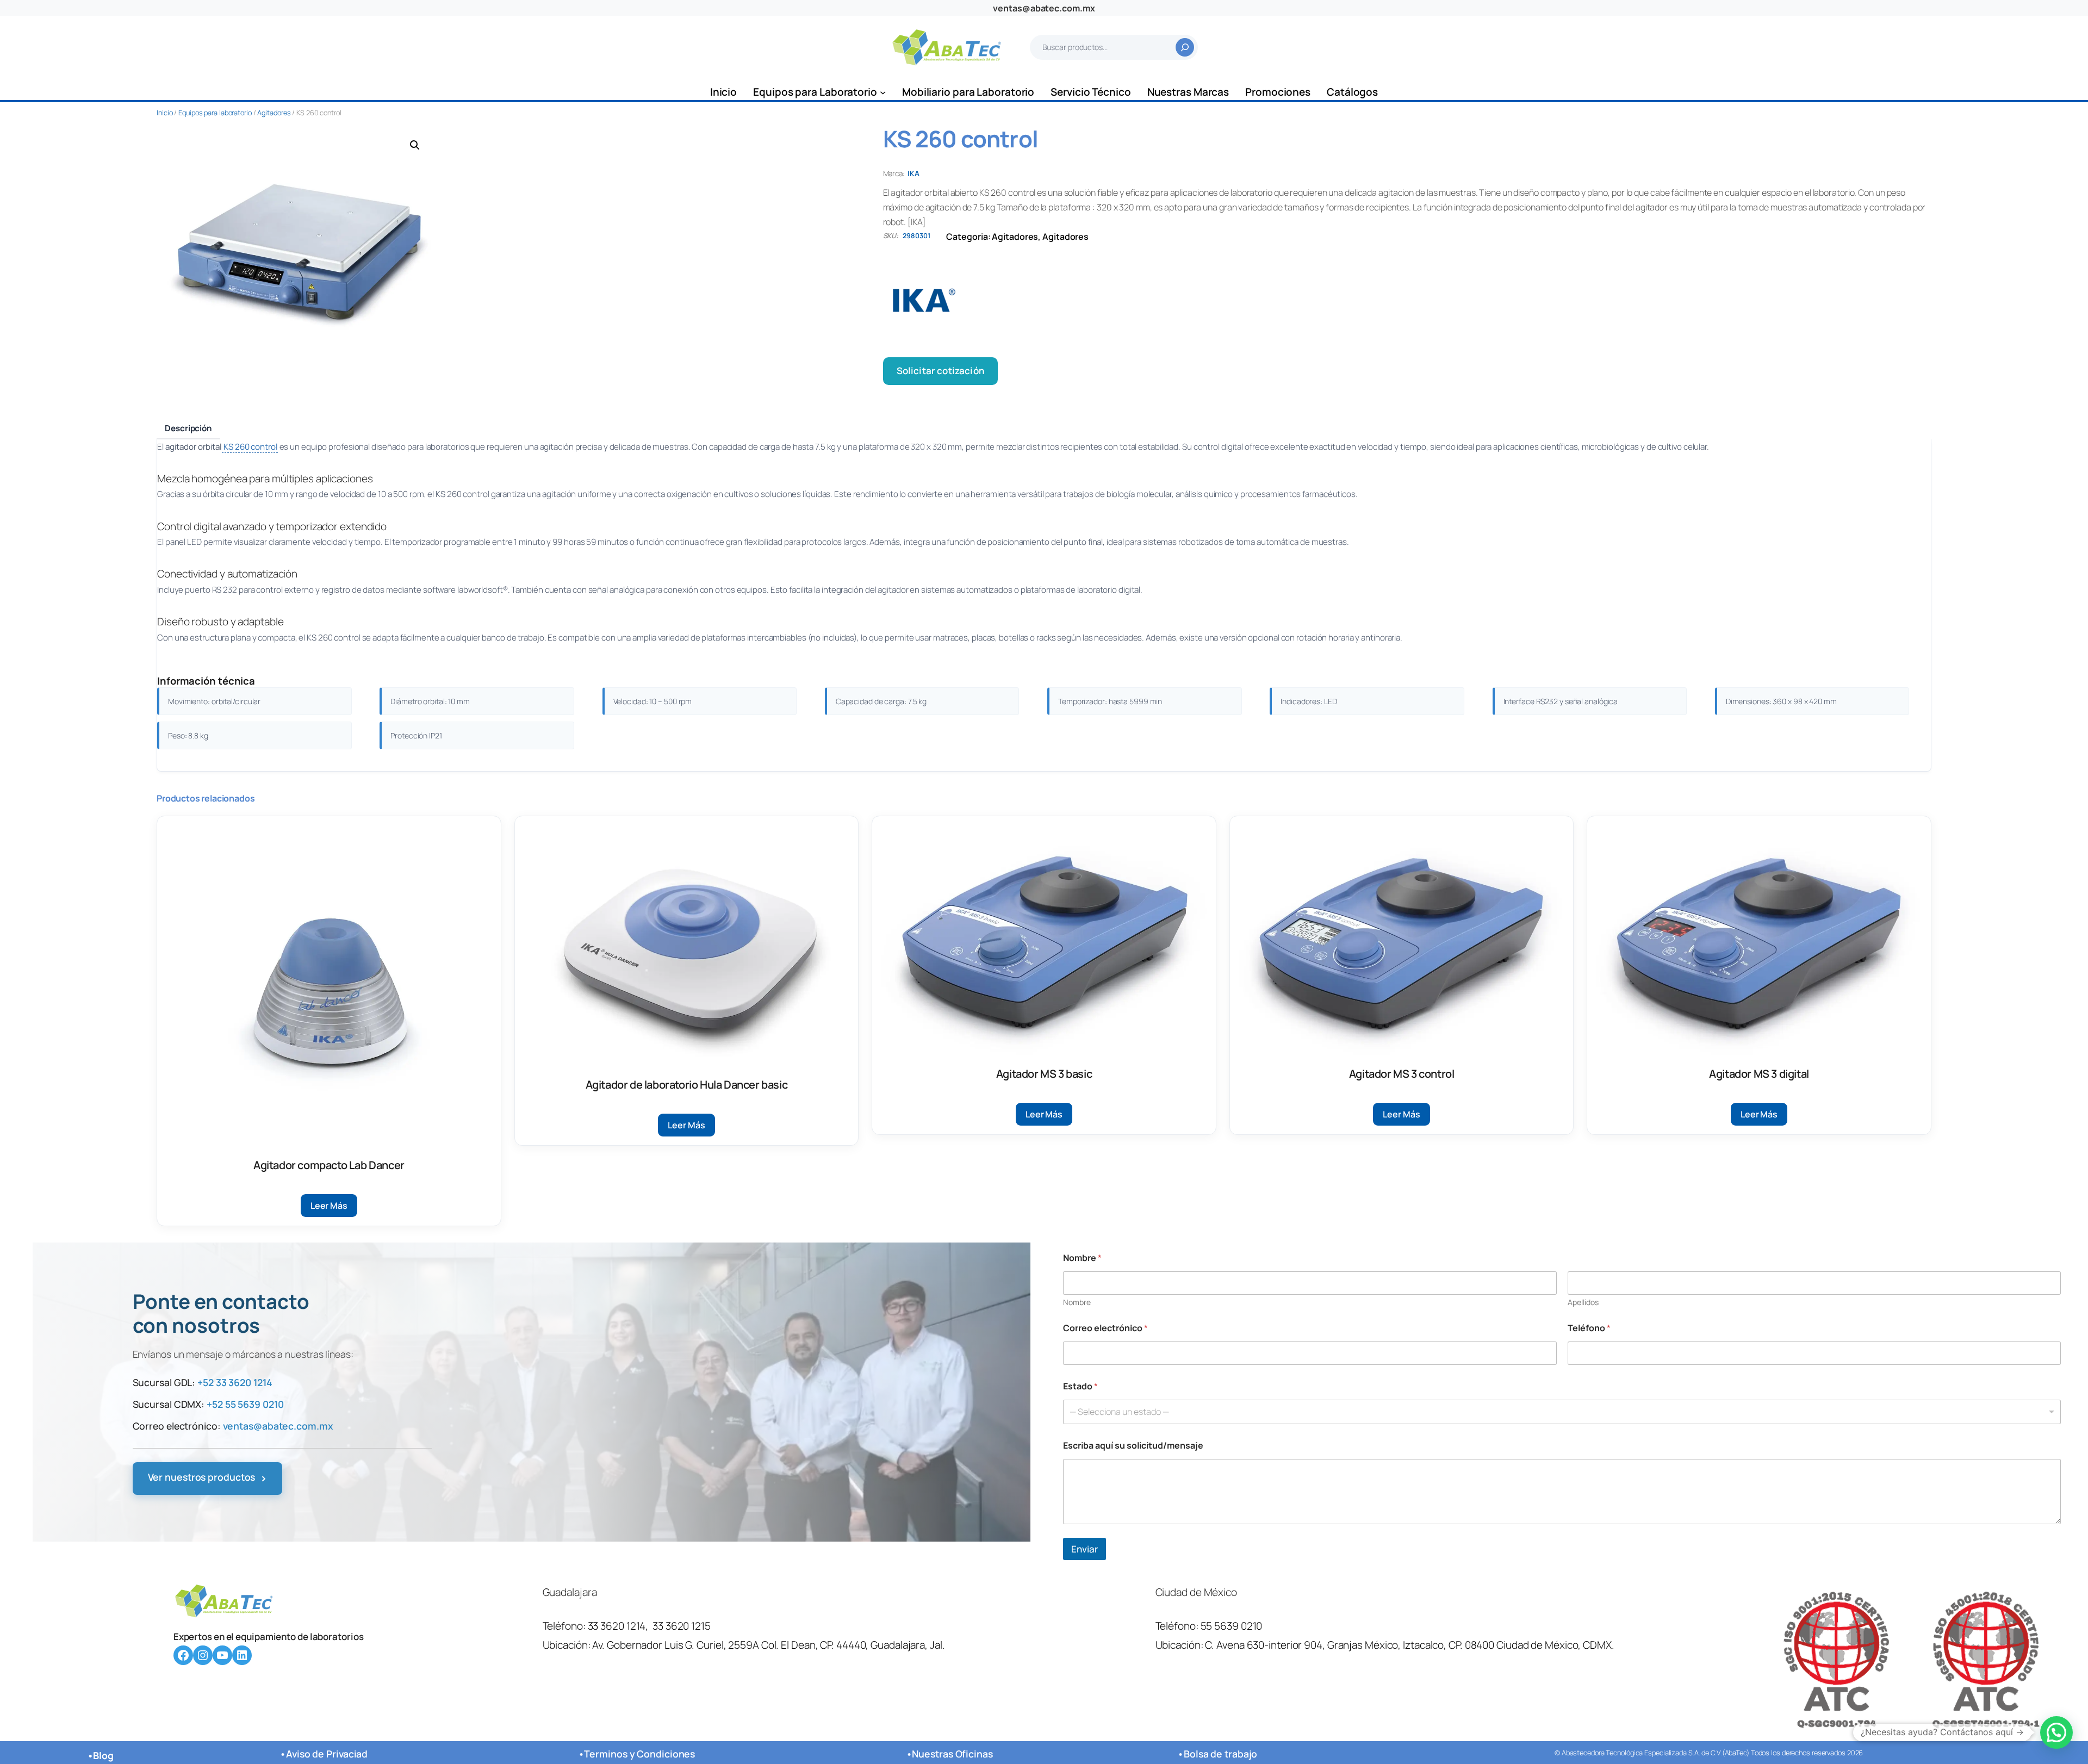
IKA (913, 173)
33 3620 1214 (617, 1626)
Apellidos (1583, 1302)
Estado (1080, 1386)
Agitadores (274, 113)
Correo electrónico (1105, 1328)
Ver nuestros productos (208, 1478)
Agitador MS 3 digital (1759, 1074)
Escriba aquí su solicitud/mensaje (1133, 1446)
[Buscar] (1185, 47)
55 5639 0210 (1232, 1626)
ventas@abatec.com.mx (1044, 8)
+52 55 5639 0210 (245, 1404)
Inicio (164, 113)
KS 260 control (250, 447)
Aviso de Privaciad (327, 1754)
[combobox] (1562, 1412)
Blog (103, 1755)
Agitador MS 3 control (1402, 1074)
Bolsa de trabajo (1220, 1754)
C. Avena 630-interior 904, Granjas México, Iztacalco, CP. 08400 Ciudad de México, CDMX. (1409, 1645)
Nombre (1077, 1302)
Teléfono (1589, 1328)
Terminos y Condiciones (639, 1754)
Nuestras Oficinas (952, 1754)
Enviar (1085, 1549)
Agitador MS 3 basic (1044, 1074)
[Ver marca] (1407, 300)
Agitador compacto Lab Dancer (329, 1165)
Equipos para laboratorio (215, 113)
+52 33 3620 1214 (235, 1382)
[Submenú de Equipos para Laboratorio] (883, 92)
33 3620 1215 (682, 1626)
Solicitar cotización (940, 371)
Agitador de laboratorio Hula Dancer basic (687, 1085)
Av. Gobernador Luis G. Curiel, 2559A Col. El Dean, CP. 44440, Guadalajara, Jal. (769, 1645)
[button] (415, 145)
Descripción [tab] (188, 428)
